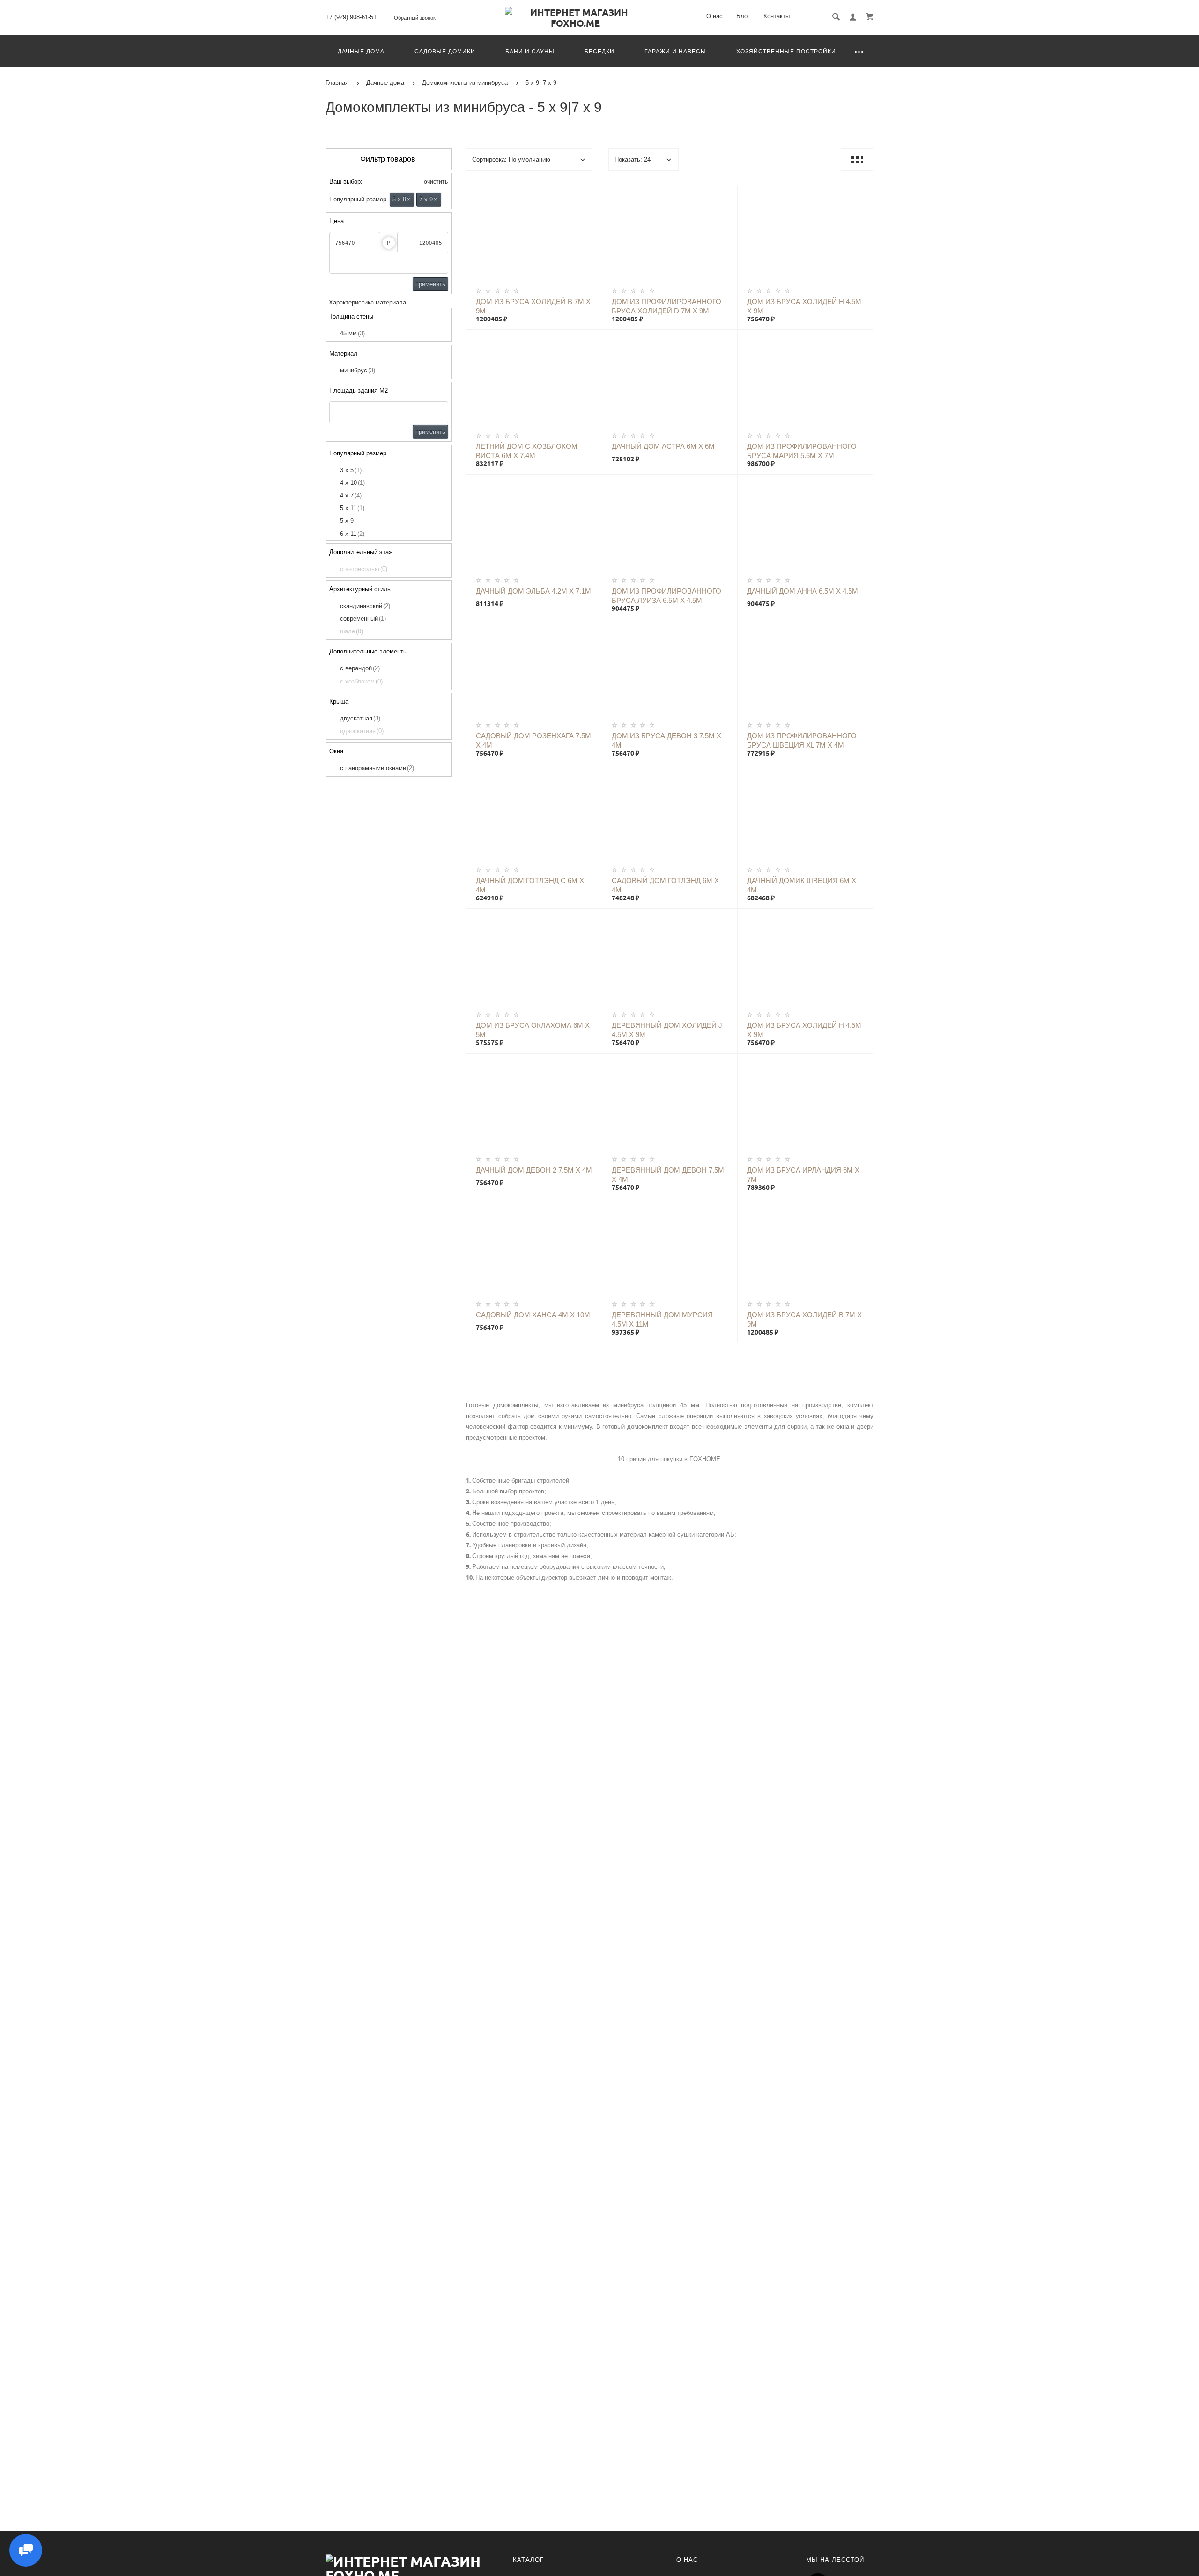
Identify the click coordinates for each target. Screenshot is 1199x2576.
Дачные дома (361, 52)
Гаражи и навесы (675, 52)
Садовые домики (445, 52)
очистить (435, 182)
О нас (714, 16)
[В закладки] (591, 193)
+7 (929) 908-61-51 (351, 17)
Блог (743, 16)
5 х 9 (402, 199)
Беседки (599, 52)
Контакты (777, 16)
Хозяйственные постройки (786, 52)
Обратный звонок (415, 18)
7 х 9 (428, 199)
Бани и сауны (530, 52)
